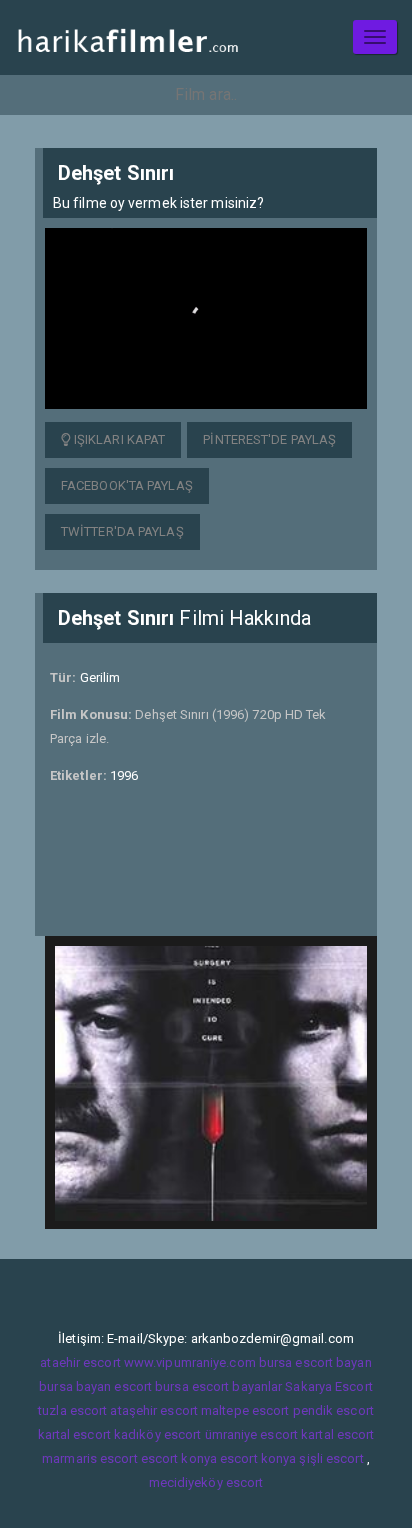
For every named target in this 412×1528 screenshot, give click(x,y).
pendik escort (333, 1410)
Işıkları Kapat (118, 439)
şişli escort (331, 1458)
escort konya (179, 1458)
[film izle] (127, 37)
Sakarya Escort (328, 1386)
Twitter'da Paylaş (122, 531)
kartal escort (74, 1434)
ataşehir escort (154, 1410)
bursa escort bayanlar (218, 1386)
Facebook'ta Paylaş (127, 485)
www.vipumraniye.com (190, 1362)
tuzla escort (72, 1410)
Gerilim (100, 677)
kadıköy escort (157, 1434)
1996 (124, 775)
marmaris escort (90, 1458)
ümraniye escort (252, 1434)
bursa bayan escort (95, 1386)
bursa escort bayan (315, 1362)
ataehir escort (80, 1362)
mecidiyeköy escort (206, 1482)
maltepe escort (245, 1410)
